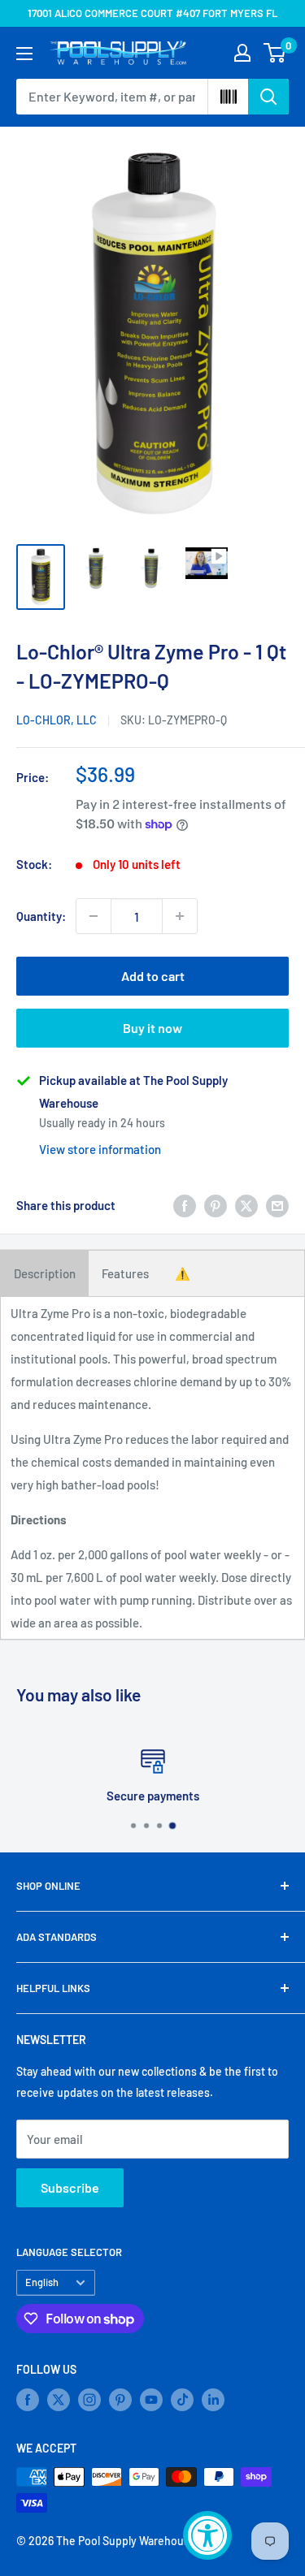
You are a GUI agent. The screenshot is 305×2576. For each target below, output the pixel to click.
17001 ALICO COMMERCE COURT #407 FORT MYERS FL (152, 13)
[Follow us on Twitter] (59, 2400)
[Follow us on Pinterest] (120, 2400)
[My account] (242, 53)
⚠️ (183, 1273)
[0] (275, 53)
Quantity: (41, 916)
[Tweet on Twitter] (246, 1205)
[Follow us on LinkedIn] (213, 2400)
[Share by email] (277, 1205)
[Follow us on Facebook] (28, 2400)
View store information (100, 1149)
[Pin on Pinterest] (216, 1205)
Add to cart (153, 976)
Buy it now (152, 1028)
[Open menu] (24, 54)
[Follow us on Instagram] (89, 2400)
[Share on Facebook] (185, 1205)
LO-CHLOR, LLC (57, 720)
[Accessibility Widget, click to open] (207, 2535)
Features (125, 1273)
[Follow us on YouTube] (151, 2400)
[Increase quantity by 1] (180, 916)
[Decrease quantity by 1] (94, 916)
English (42, 2282)
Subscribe (70, 2187)
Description (45, 1273)
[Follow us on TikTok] (182, 2400)
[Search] (268, 97)
